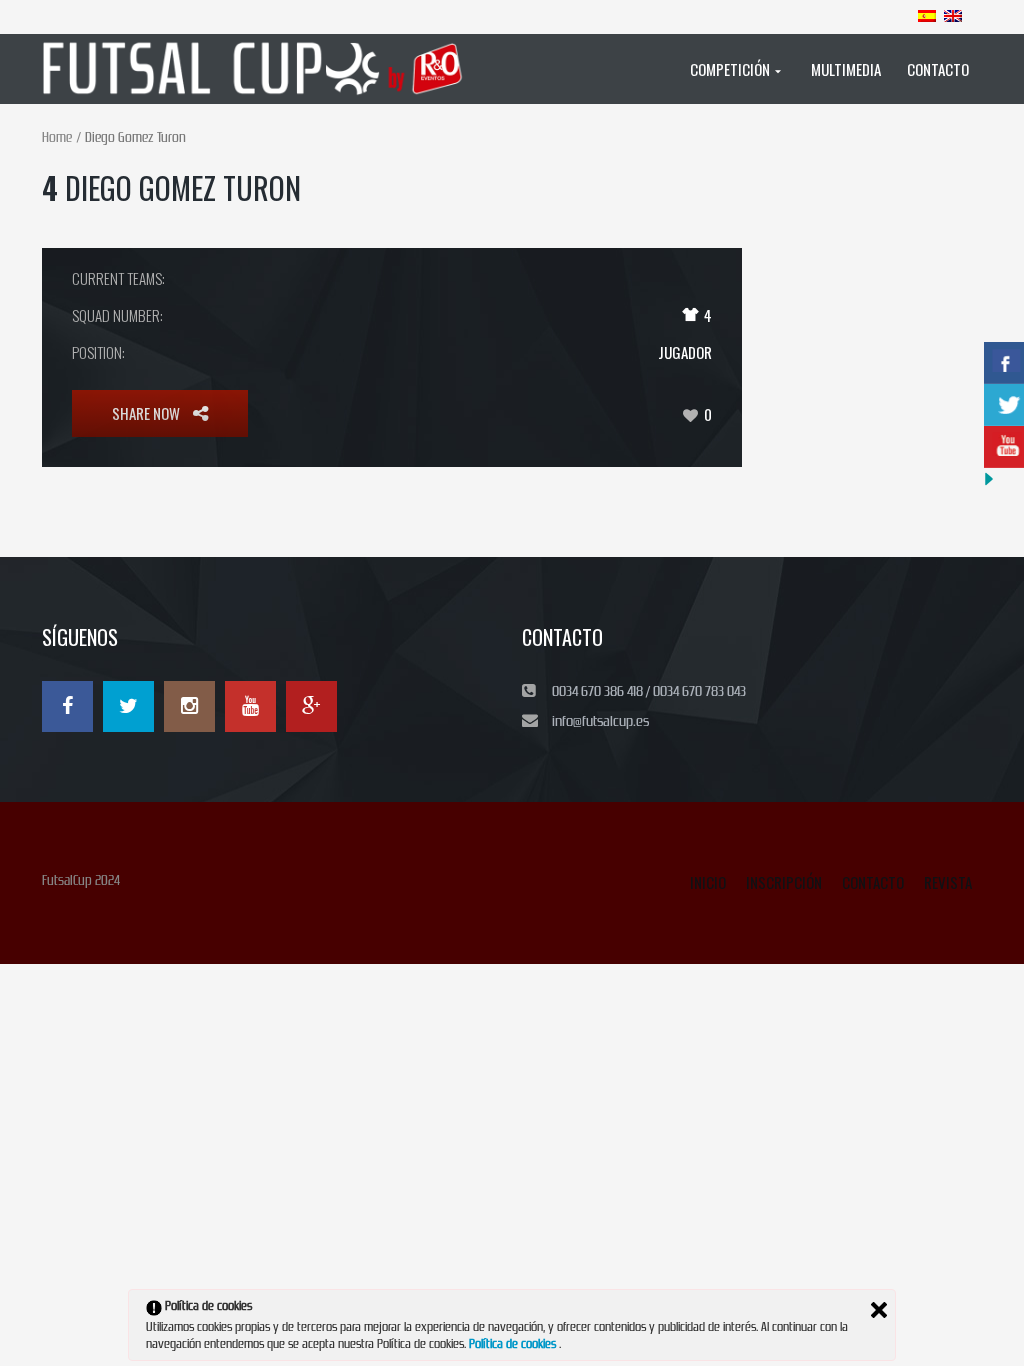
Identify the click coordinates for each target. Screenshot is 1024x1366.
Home (57, 137)
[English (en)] (953, 15)
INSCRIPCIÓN (784, 882)
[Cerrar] (879, 1310)
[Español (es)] (927, 15)
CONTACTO (873, 882)
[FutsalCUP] (260, 69)
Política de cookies (514, 1344)
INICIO (708, 882)
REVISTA (948, 882)
